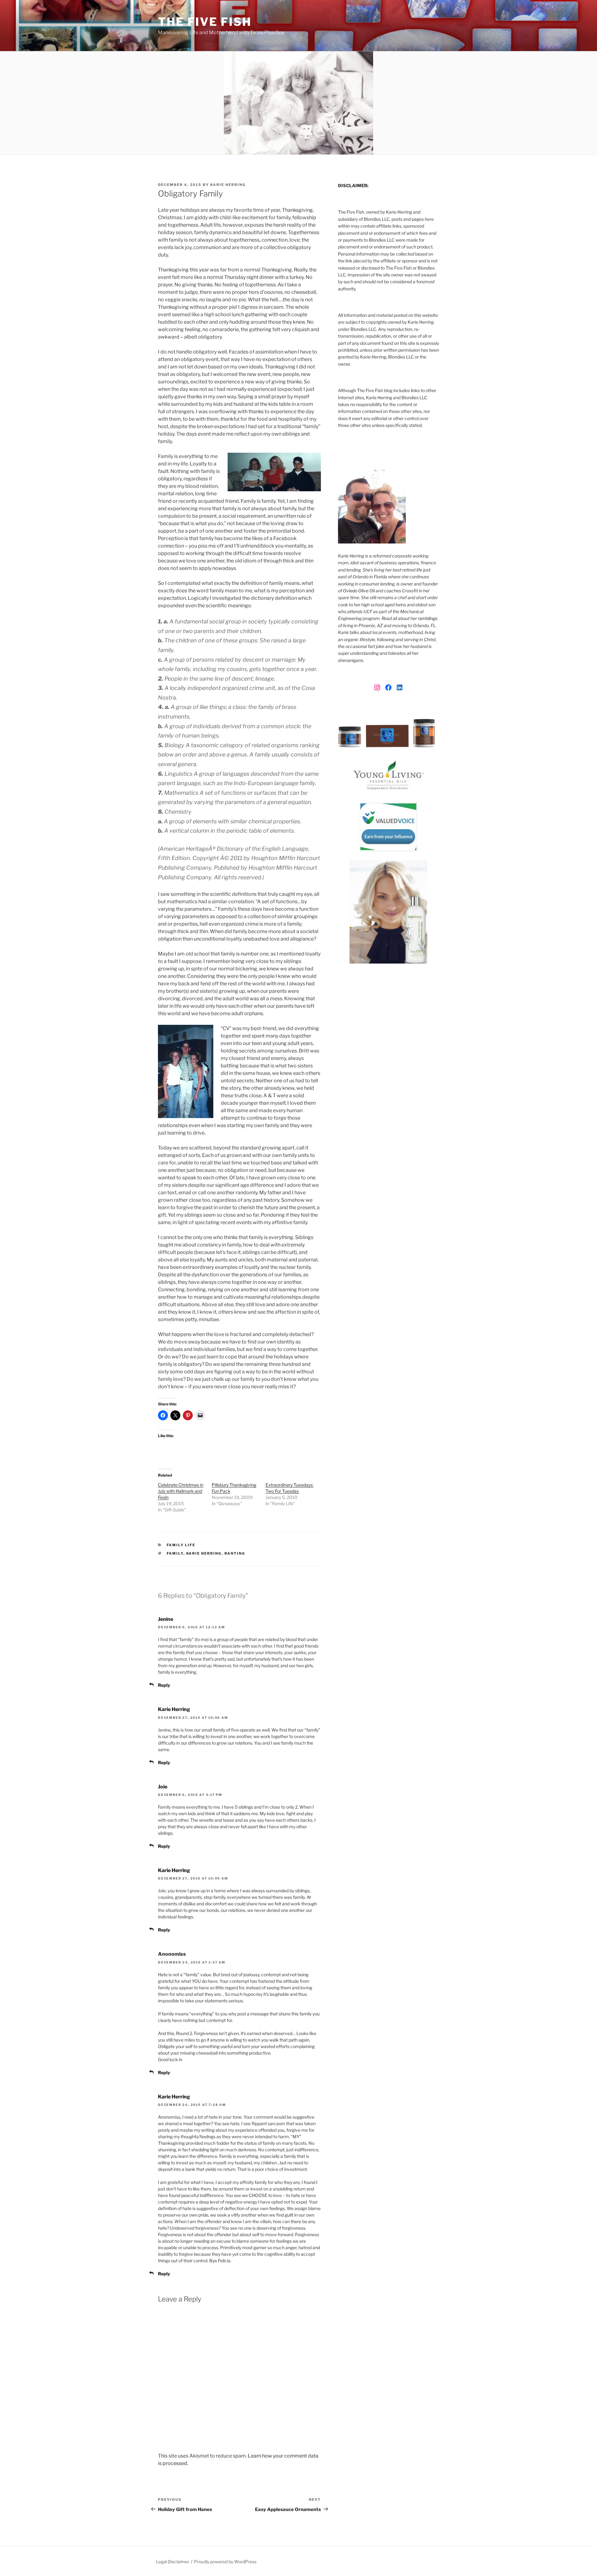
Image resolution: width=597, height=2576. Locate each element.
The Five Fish (205, 22)
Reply (164, 1685)
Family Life (181, 1545)
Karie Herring (228, 185)
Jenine (166, 1619)
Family (175, 1553)
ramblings (428, 618)
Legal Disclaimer (173, 2562)
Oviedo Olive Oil (359, 591)
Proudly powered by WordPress (225, 2562)
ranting (235, 1553)
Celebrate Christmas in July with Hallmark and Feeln (181, 1491)
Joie (163, 1787)
